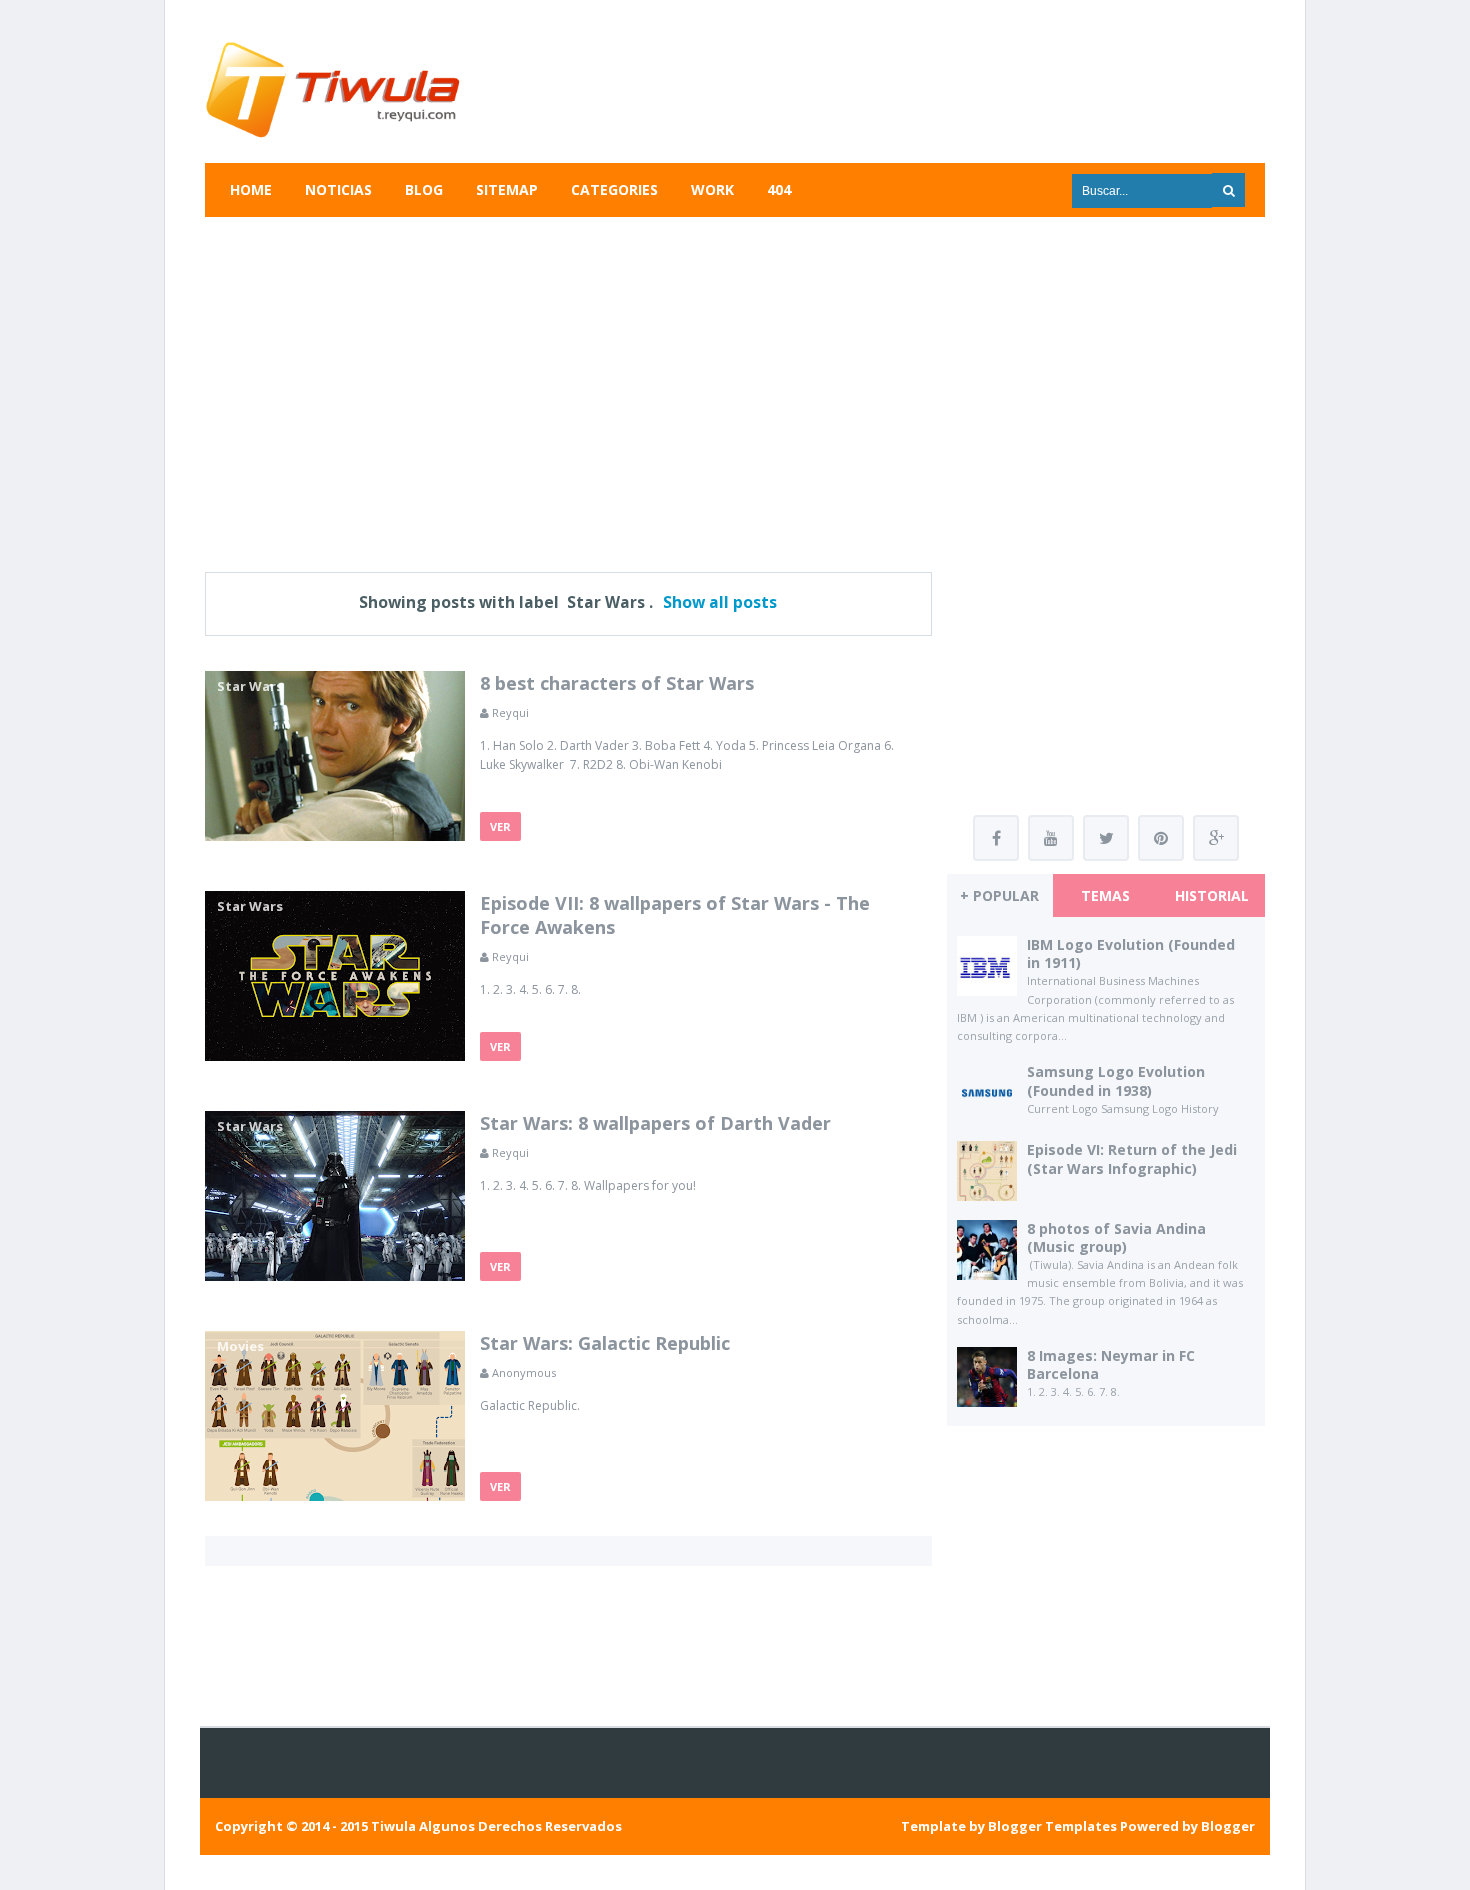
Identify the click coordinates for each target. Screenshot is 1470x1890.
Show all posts (720, 602)
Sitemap (507, 189)
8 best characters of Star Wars (617, 683)
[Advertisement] (735, 382)
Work (712, 189)
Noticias (338, 189)
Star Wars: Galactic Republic (605, 1343)
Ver (500, 826)
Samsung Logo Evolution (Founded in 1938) (1116, 1080)
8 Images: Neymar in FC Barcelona (1111, 1364)
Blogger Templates (1052, 1826)
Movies (240, 1346)
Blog (424, 189)
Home (251, 189)
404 (779, 189)
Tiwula (393, 1826)
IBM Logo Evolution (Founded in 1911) (1131, 953)
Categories (614, 189)
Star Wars (250, 686)
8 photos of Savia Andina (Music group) (1116, 1237)
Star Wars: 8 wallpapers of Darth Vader (655, 1123)
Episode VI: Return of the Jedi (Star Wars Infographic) (1132, 1158)
